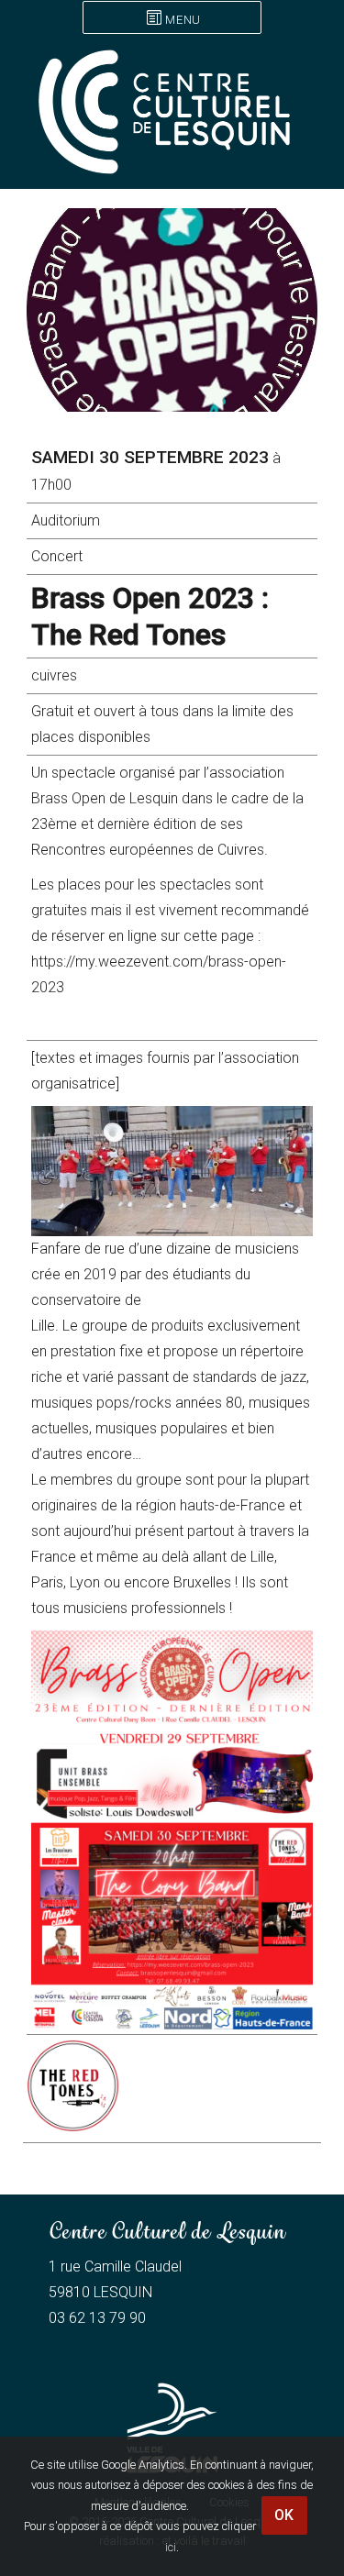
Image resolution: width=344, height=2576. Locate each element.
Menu (183, 20)
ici (171, 2547)
